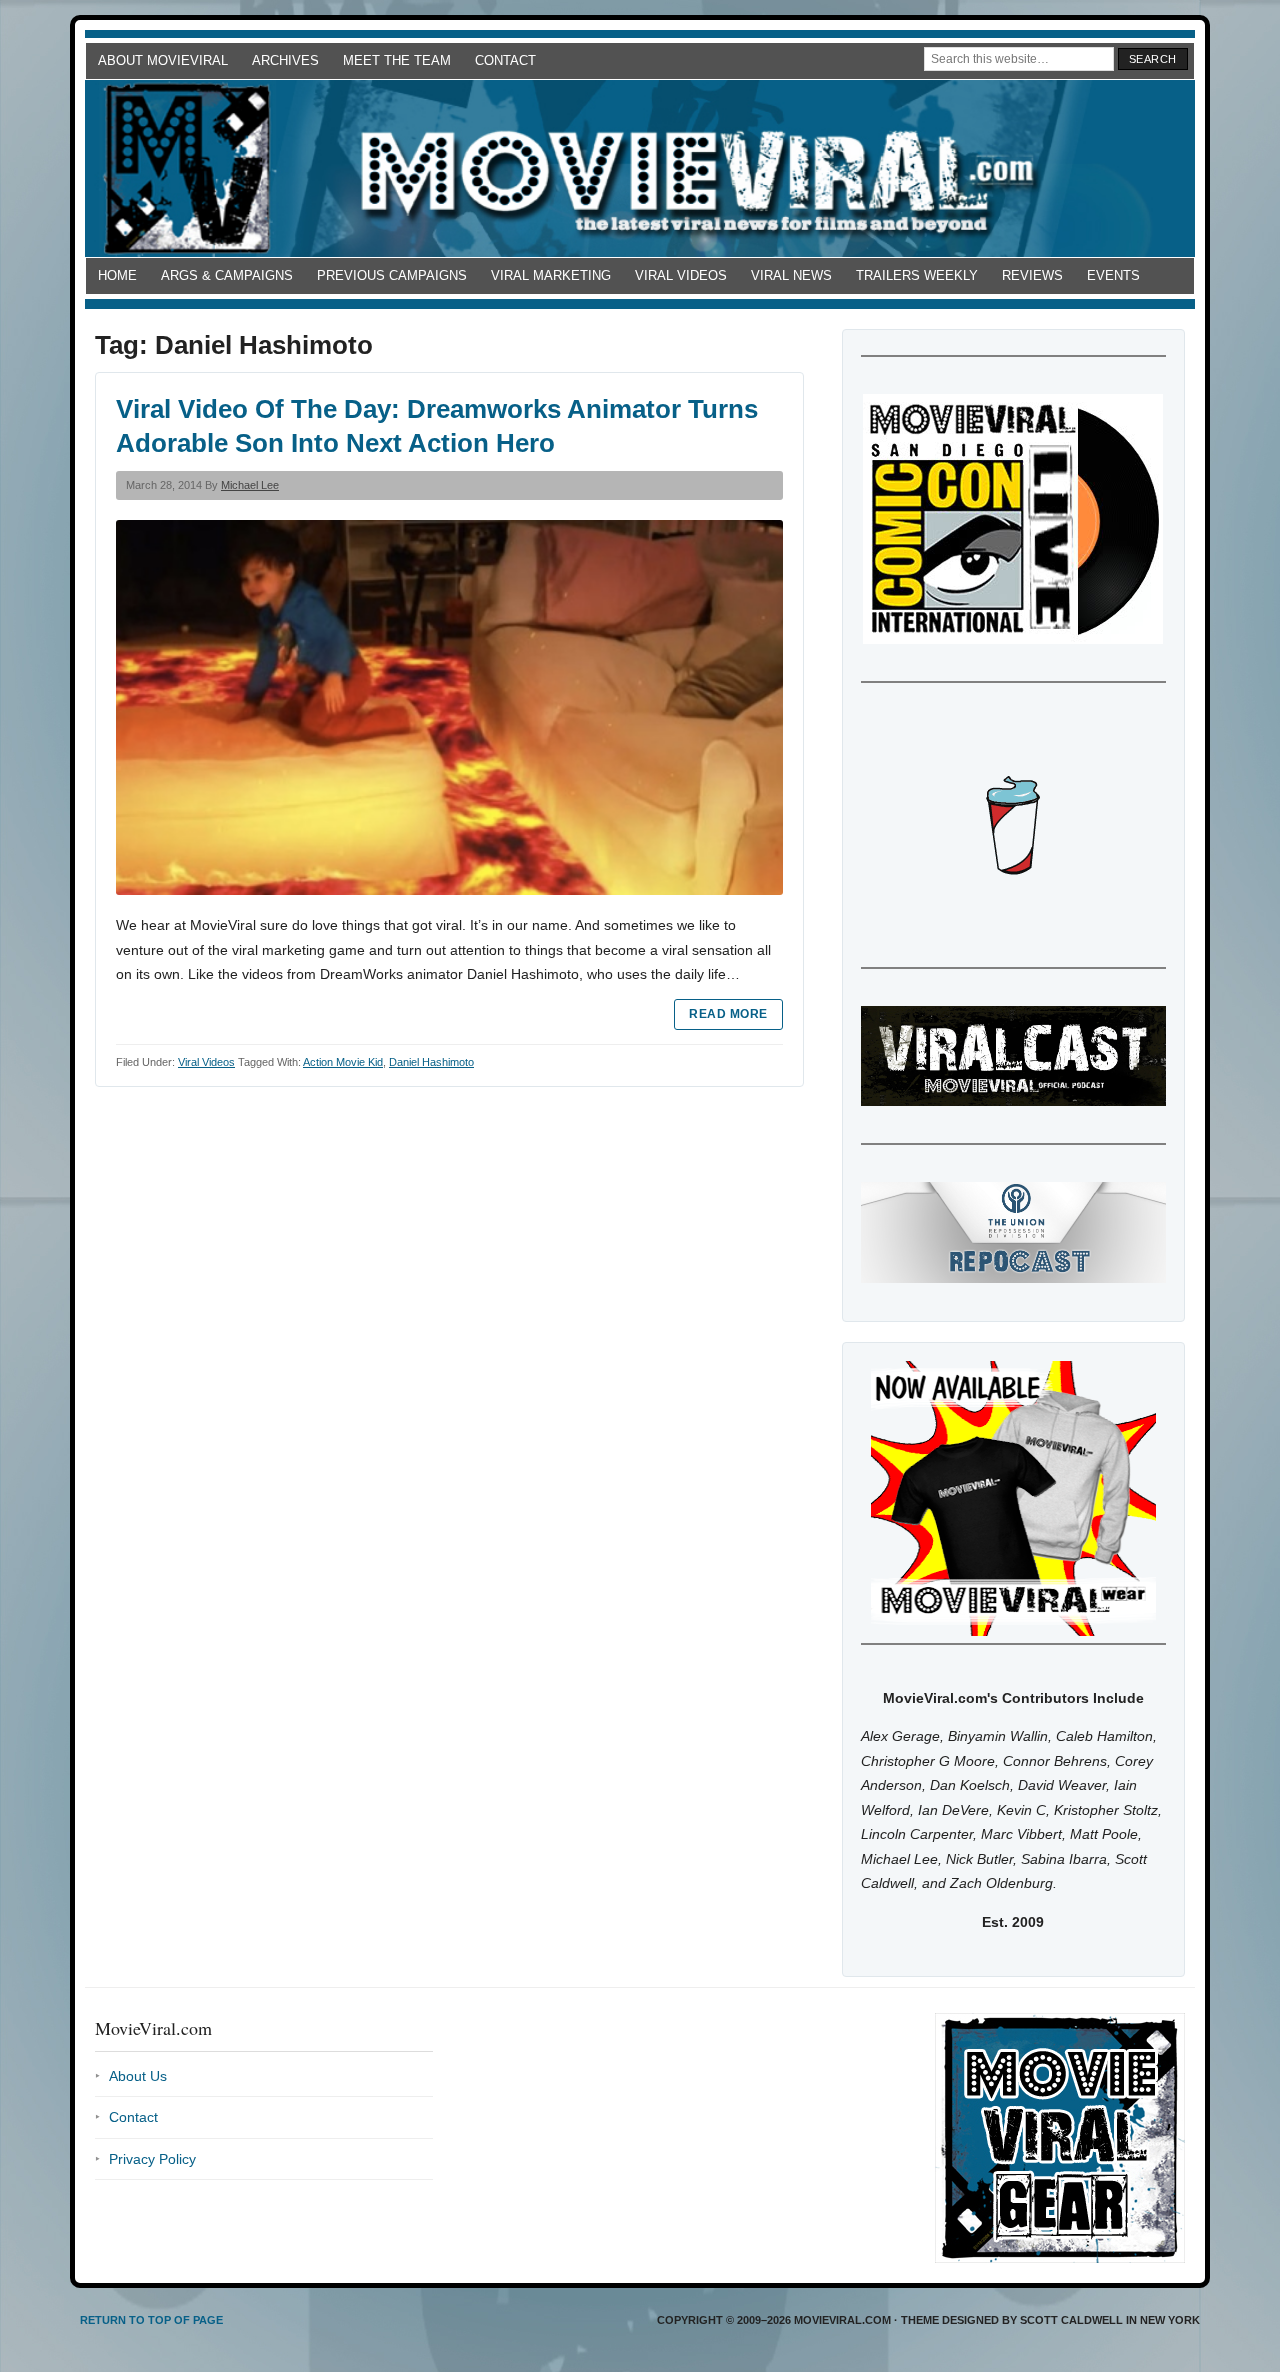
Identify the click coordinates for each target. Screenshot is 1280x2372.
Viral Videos (681, 275)
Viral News (791, 275)
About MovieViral (163, 60)
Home (117, 275)
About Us (138, 2076)
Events (1113, 275)
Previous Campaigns (392, 275)
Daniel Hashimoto (431, 1062)
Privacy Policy (152, 2159)
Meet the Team (397, 60)
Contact (505, 60)
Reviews (1032, 275)
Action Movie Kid (343, 1062)
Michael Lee (250, 485)
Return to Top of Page (151, 2320)
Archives (285, 60)
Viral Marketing (551, 275)
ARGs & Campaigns (227, 275)
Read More (728, 1014)
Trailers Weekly (917, 275)
